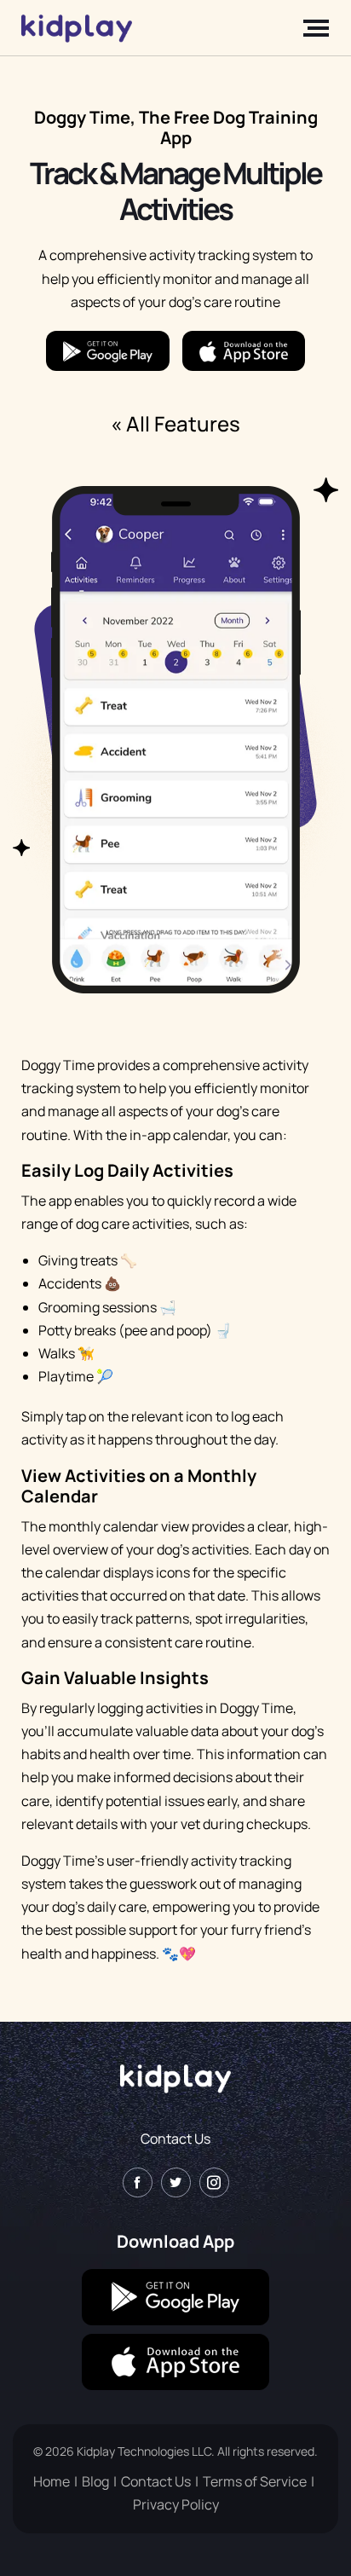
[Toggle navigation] (311, 28)
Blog (95, 2481)
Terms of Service (255, 2481)
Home (52, 2481)
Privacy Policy (176, 2504)
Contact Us (175, 2139)
